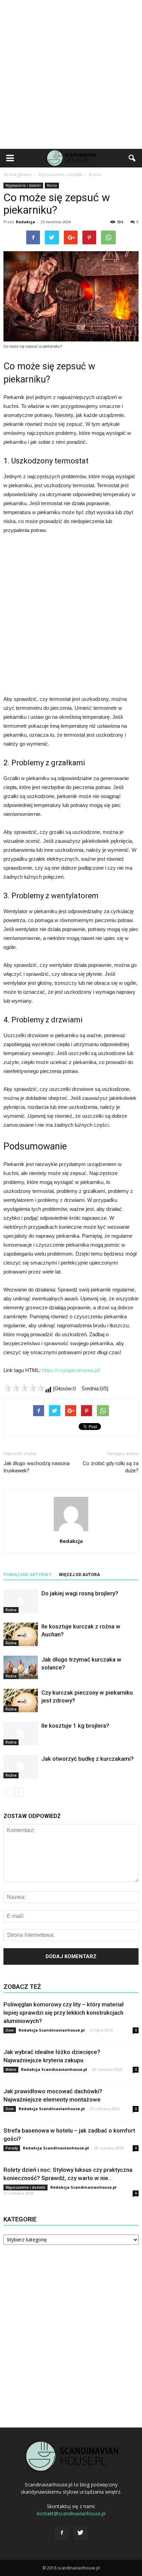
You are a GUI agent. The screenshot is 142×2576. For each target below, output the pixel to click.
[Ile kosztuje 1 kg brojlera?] (21, 1734)
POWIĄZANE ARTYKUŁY (28, 1575)
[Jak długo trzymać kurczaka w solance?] (21, 1668)
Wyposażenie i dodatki (23, 185)
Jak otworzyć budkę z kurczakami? (88, 1759)
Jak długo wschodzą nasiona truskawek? (37, 1467)
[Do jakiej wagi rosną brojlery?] (21, 1601)
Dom (10, 2030)
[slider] (24, 1388)
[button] (132, 158)
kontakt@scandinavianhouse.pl (71, 2513)
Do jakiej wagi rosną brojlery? (80, 1593)
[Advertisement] (71, 74)
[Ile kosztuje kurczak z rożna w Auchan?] (21, 1634)
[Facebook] (62, 2533)
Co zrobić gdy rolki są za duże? (111, 1467)
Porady (12, 2148)
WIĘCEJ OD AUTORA (79, 1575)
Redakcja (26, 222)
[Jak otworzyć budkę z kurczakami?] (21, 1767)
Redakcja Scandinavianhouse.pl (52, 2030)
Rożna (52, 185)
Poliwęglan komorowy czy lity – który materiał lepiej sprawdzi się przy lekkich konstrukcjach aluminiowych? (64, 2013)
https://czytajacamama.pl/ (71, 1370)
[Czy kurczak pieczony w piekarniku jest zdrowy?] (21, 1701)
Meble (11, 2069)
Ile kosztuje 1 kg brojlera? (75, 1726)
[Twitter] (80, 2533)
